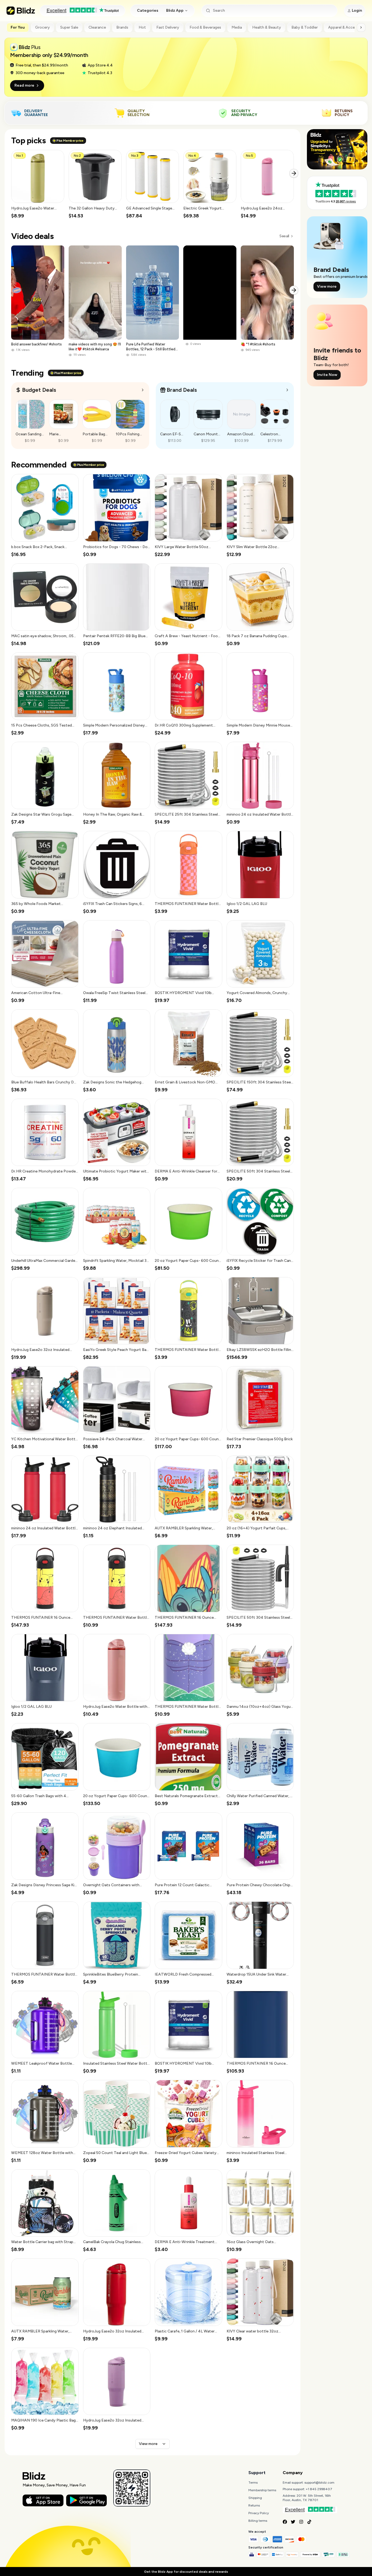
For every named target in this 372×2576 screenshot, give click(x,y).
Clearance (97, 27)
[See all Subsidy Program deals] (287, 390)
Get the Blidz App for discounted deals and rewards (186, 2572)
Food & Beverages (205, 27)
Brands (122, 27)
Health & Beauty (267, 27)
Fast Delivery (168, 27)
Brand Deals (182, 390)
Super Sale (69, 27)
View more (148, 2444)
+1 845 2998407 (319, 2489)
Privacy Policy (259, 2513)
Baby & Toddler (305, 27)
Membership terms (262, 2490)
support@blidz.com (319, 2483)
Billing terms (258, 2521)
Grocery (42, 27)
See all (284, 236)
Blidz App (175, 10)
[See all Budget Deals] (143, 390)
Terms (253, 2483)
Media (237, 27)
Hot (142, 27)
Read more (24, 85)
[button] (38, 185)
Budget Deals (39, 390)
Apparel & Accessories (348, 27)
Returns (254, 2505)
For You (18, 27)
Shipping (255, 2498)
